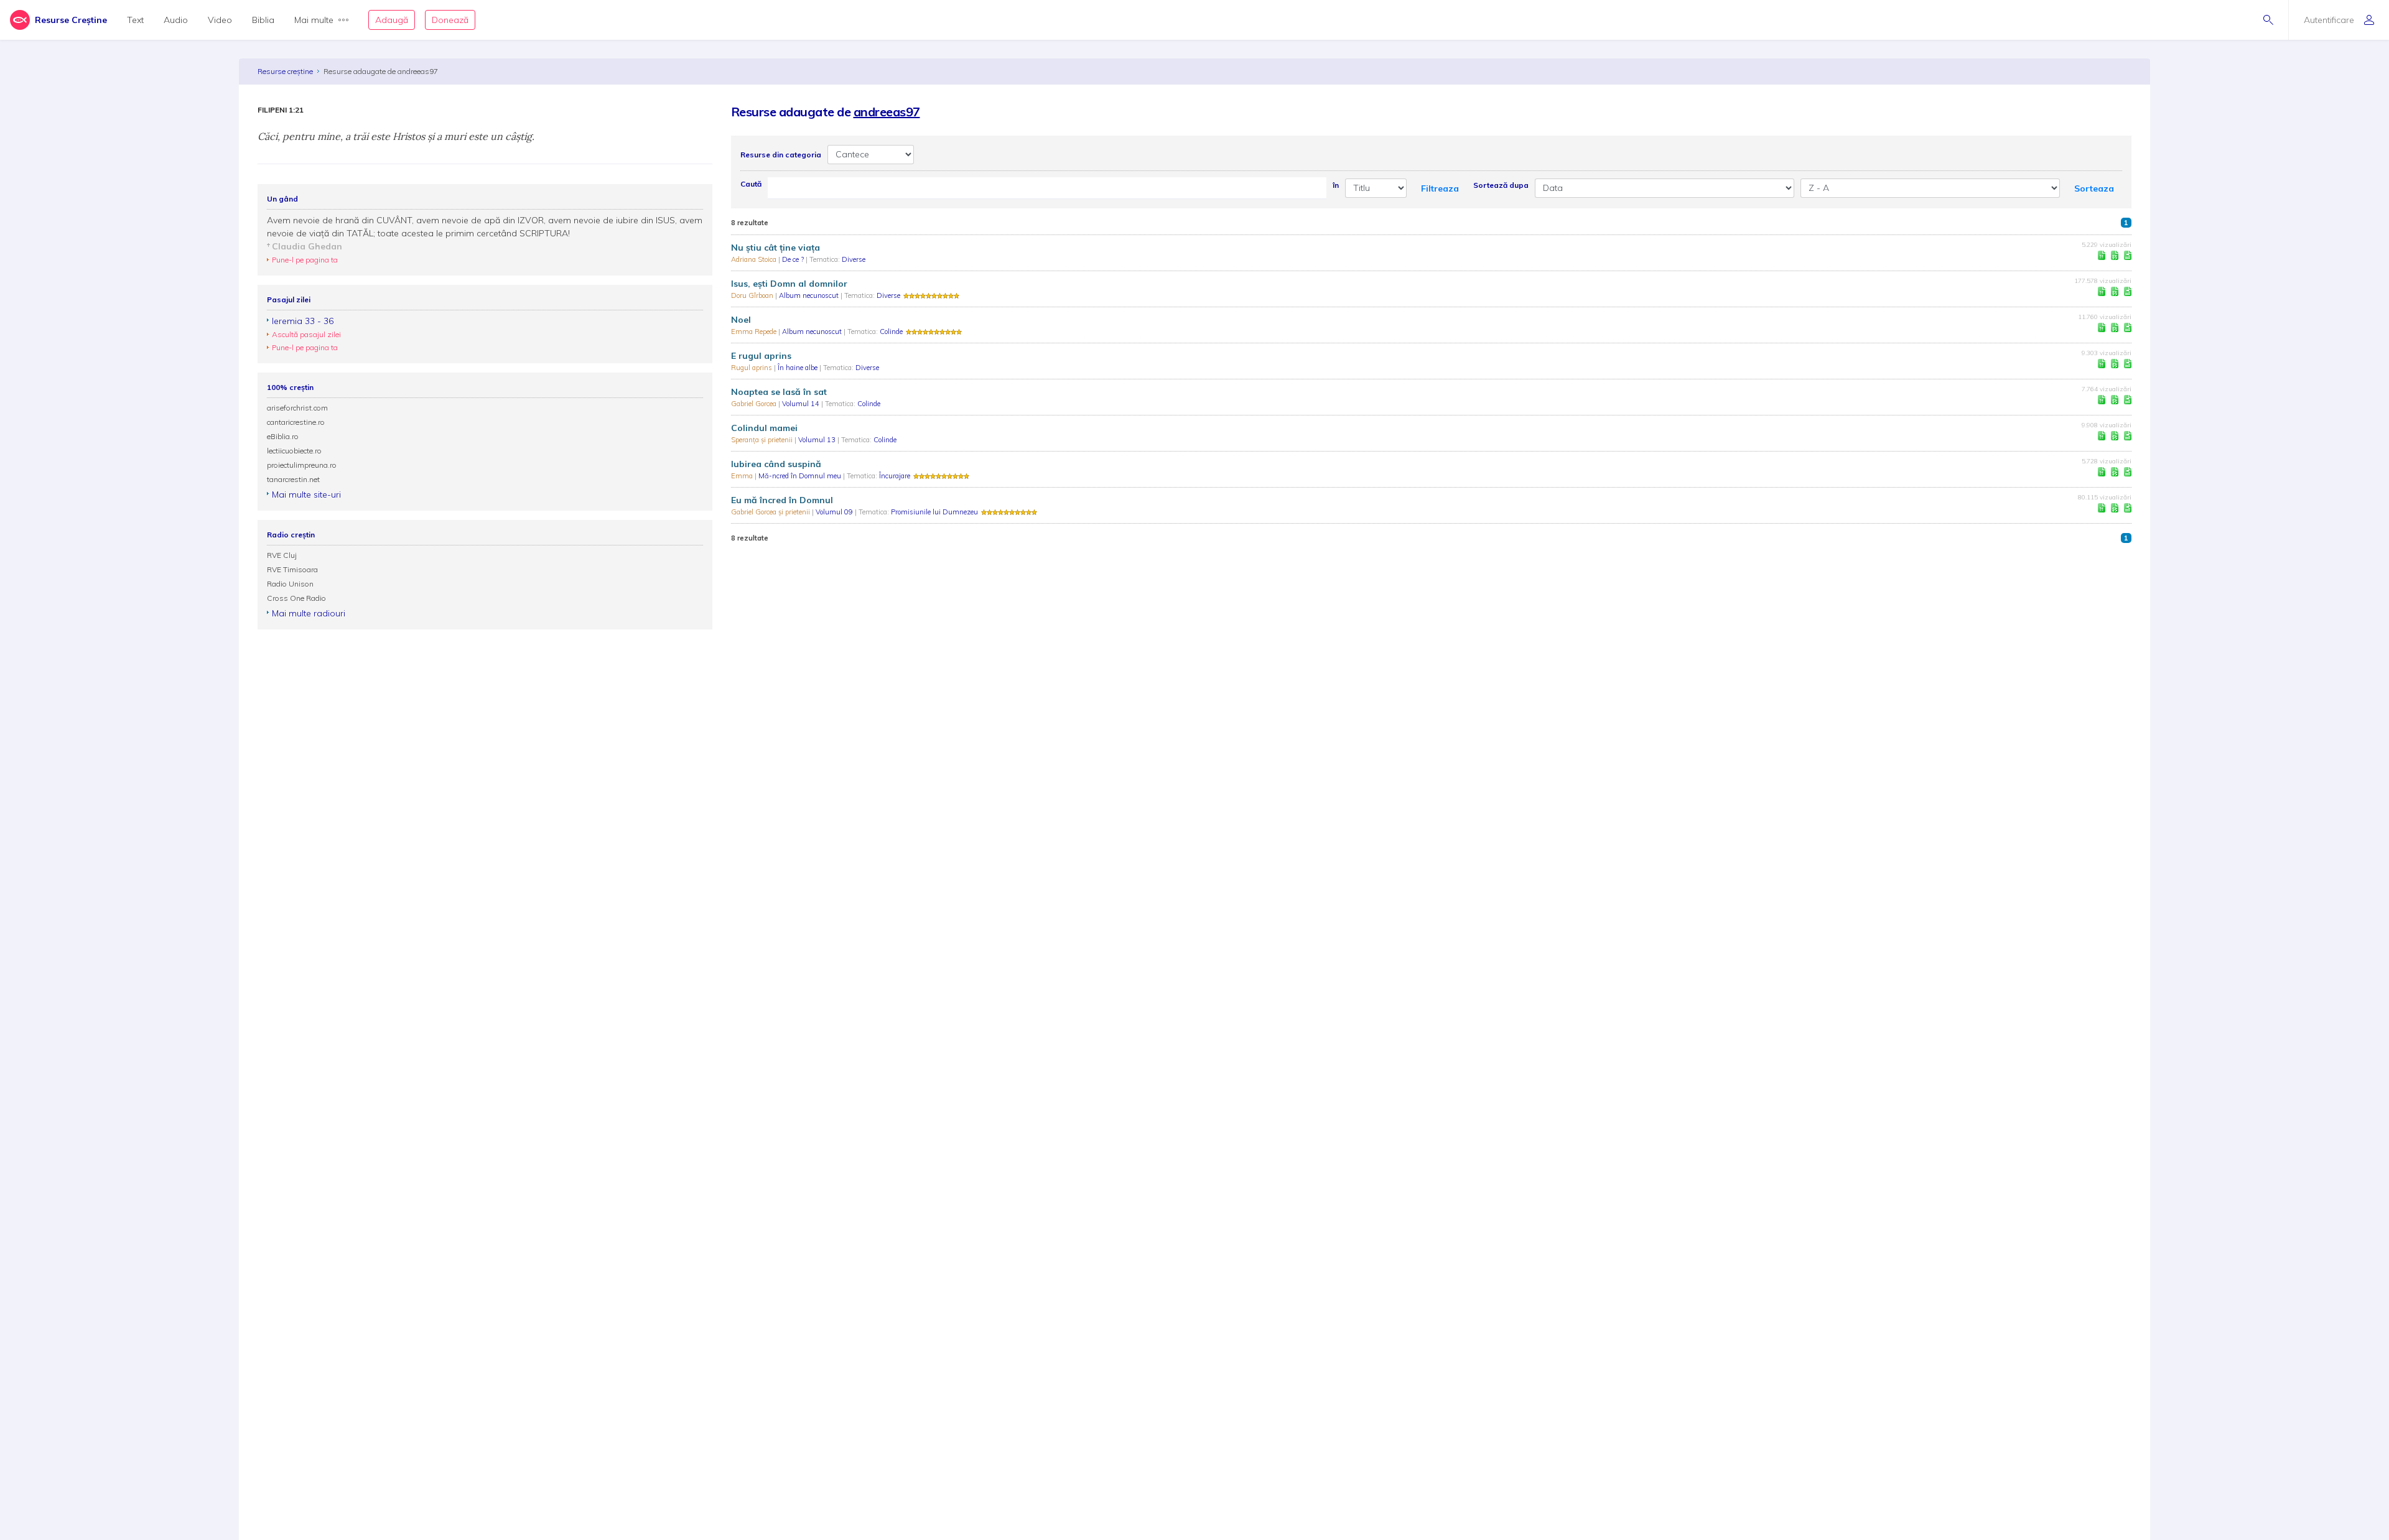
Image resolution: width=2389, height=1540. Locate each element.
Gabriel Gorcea (755, 404)
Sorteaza (2094, 188)
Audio (176, 20)
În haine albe (799, 368)
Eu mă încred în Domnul (782, 500)
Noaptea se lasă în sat (779, 392)
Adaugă (392, 20)
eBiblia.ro (283, 436)
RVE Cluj (282, 555)
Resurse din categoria (781, 155)
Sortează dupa (1501, 185)
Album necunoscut (810, 295)
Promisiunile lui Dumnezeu (934, 512)
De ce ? (794, 259)
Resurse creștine (285, 71)
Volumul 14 (802, 404)
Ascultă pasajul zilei (306, 334)
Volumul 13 (818, 440)
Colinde (891, 332)
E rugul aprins (761, 356)
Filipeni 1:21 (281, 110)
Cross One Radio (296, 598)
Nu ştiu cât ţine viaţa (775, 248)
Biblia (263, 20)
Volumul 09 (835, 512)
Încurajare (895, 476)
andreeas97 (887, 112)
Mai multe (314, 20)
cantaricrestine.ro (296, 422)
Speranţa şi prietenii (763, 440)
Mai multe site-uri (306, 494)
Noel (741, 320)
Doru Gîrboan (753, 295)
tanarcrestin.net (293, 479)
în (1336, 185)
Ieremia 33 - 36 (303, 321)
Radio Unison (290, 584)
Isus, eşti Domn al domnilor (789, 284)
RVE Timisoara (292, 569)
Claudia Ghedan (307, 246)
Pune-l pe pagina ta (305, 260)
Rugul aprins (752, 368)
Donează (450, 20)
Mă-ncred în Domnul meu (801, 476)
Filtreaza (1440, 188)
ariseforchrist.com (297, 408)
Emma (743, 476)
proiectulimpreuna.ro (302, 465)
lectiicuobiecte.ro (294, 451)
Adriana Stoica (755, 259)
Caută (751, 184)
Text (135, 20)
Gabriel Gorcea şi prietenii (771, 512)
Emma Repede (755, 332)
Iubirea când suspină (776, 464)
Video (220, 20)
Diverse (854, 259)
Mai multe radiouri (309, 613)
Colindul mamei (764, 428)
